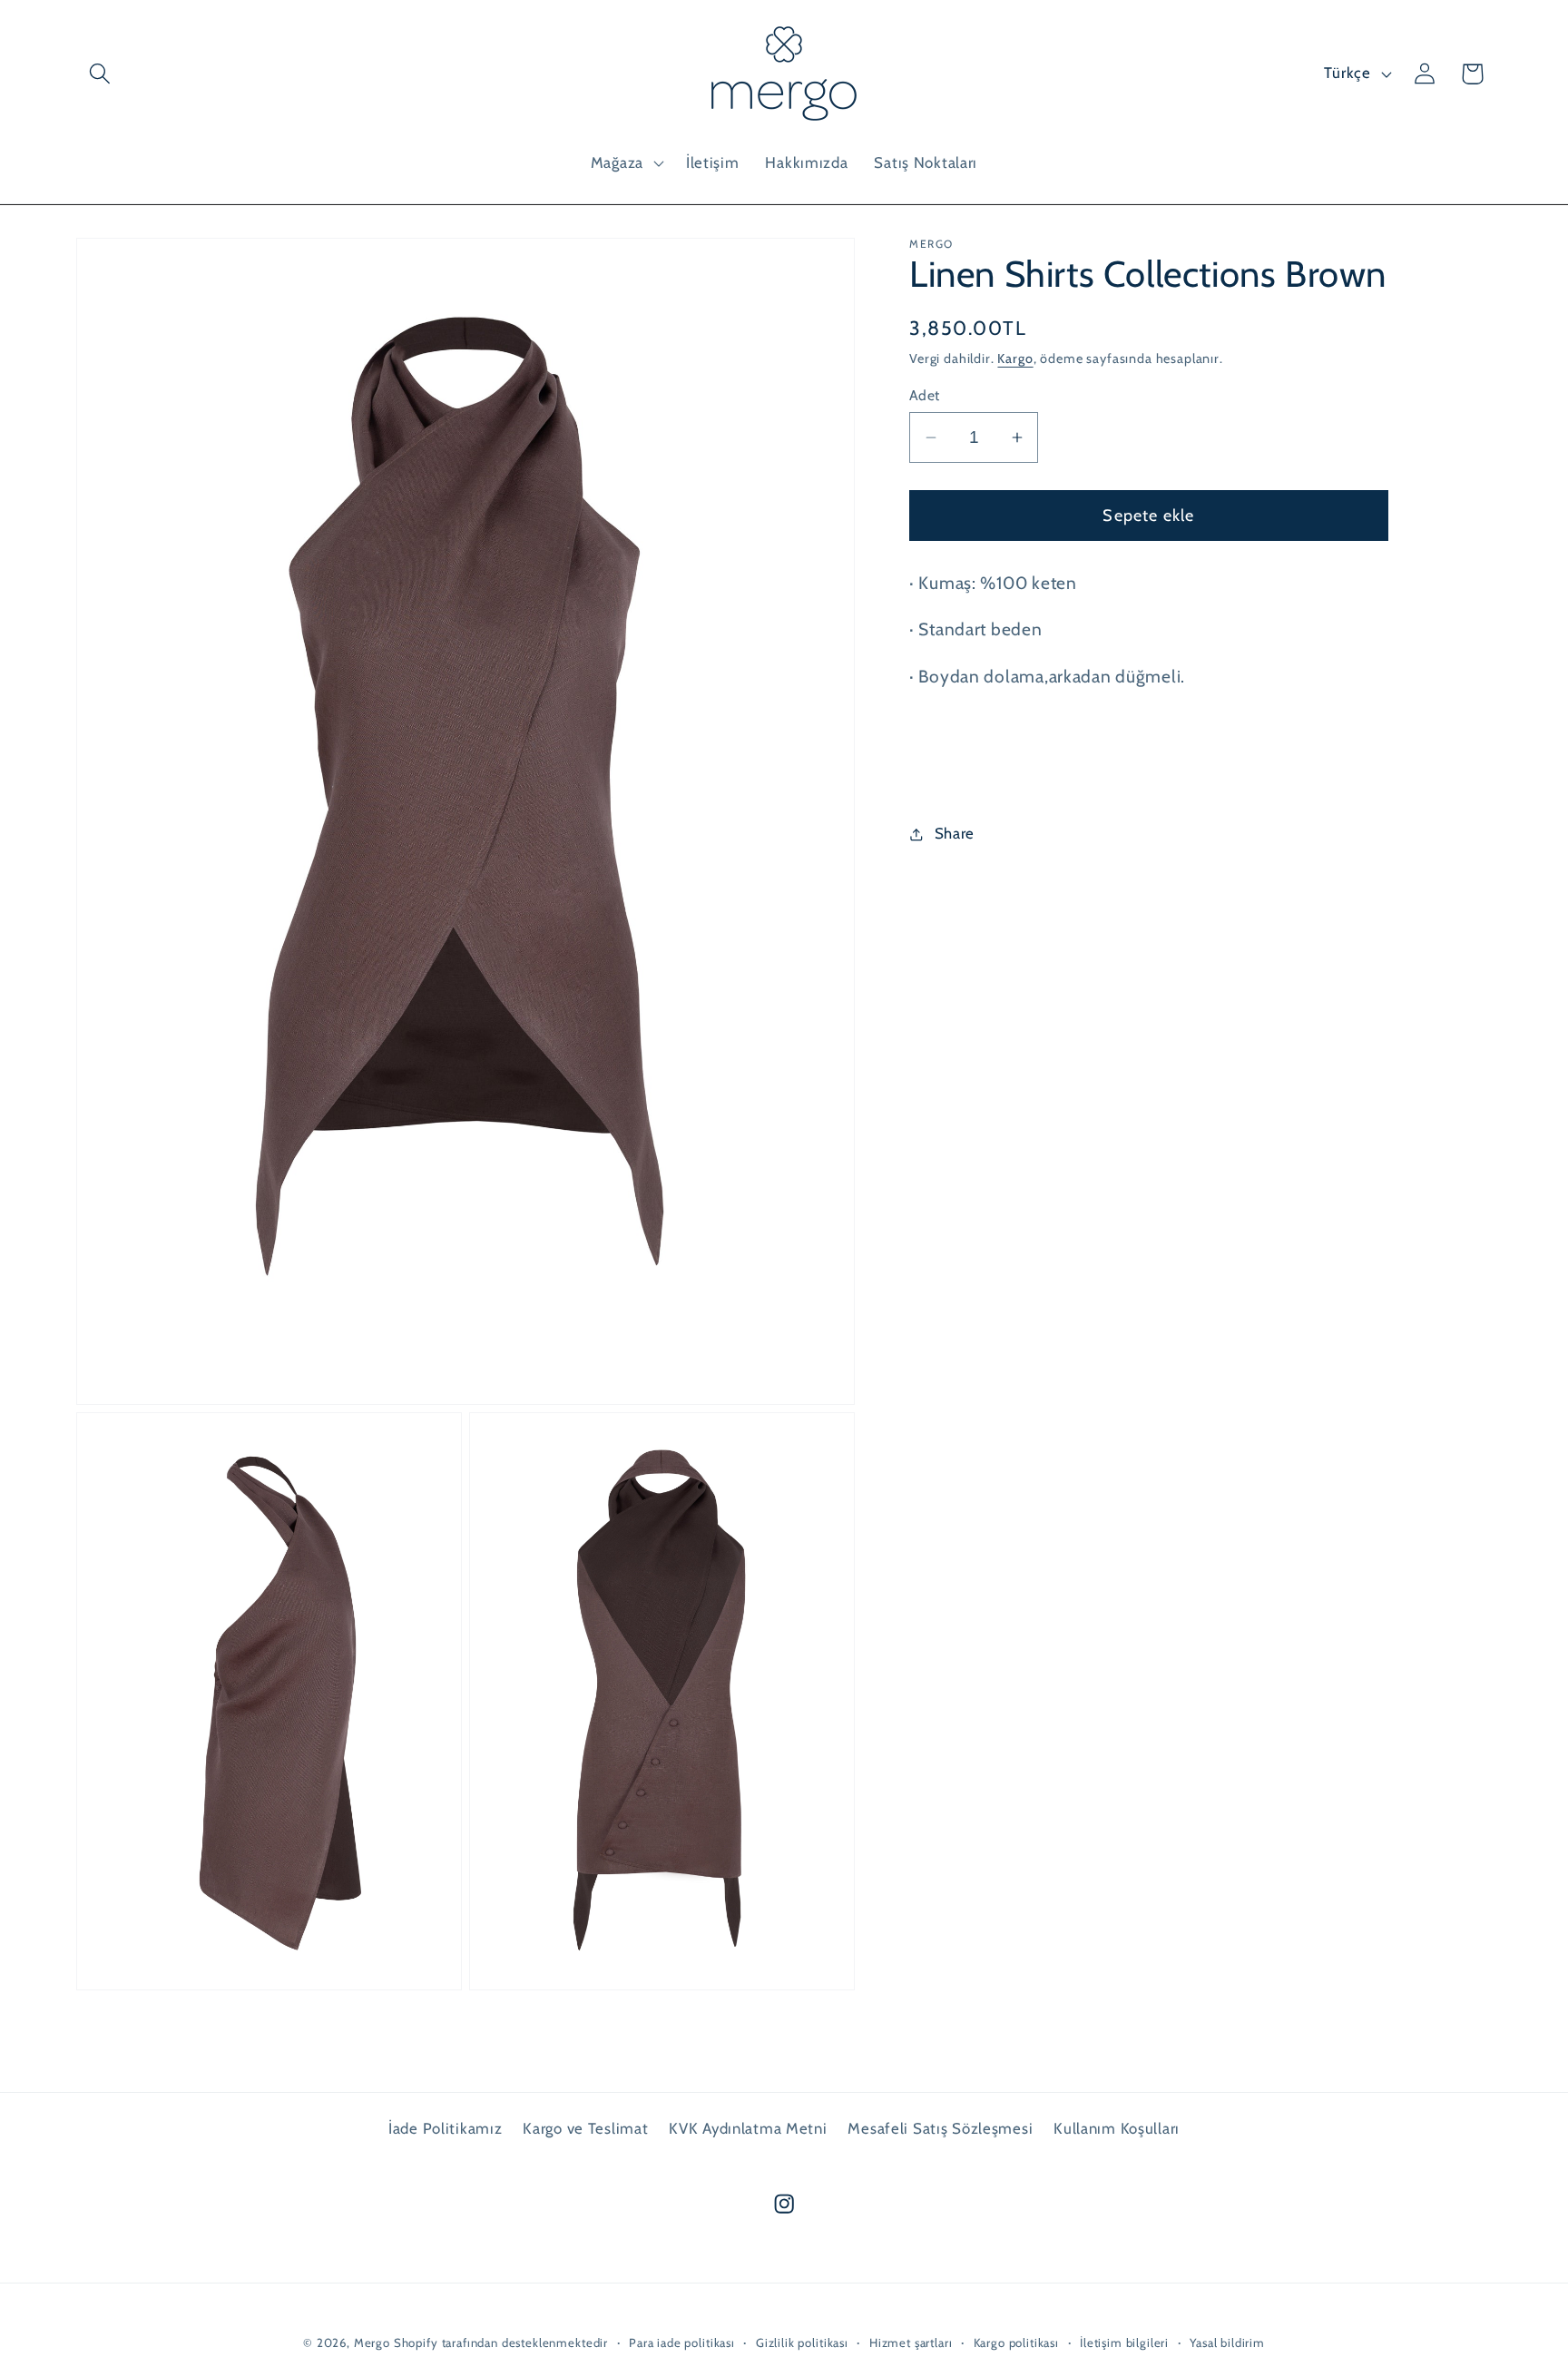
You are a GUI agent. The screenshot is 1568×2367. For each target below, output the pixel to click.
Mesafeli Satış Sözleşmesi (940, 2128)
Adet (925, 395)
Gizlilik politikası (802, 2342)
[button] (100, 74)
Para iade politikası (682, 2342)
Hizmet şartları (911, 2342)
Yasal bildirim (1227, 2342)
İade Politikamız (446, 2128)
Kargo (1015, 358)
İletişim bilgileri (1124, 2342)
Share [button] (955, 833)
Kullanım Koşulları (1117, 2128)
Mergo (372, 2342)
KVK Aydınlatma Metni (748, 2128)
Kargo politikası (1016, 2342)
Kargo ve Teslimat (585, 2128)
